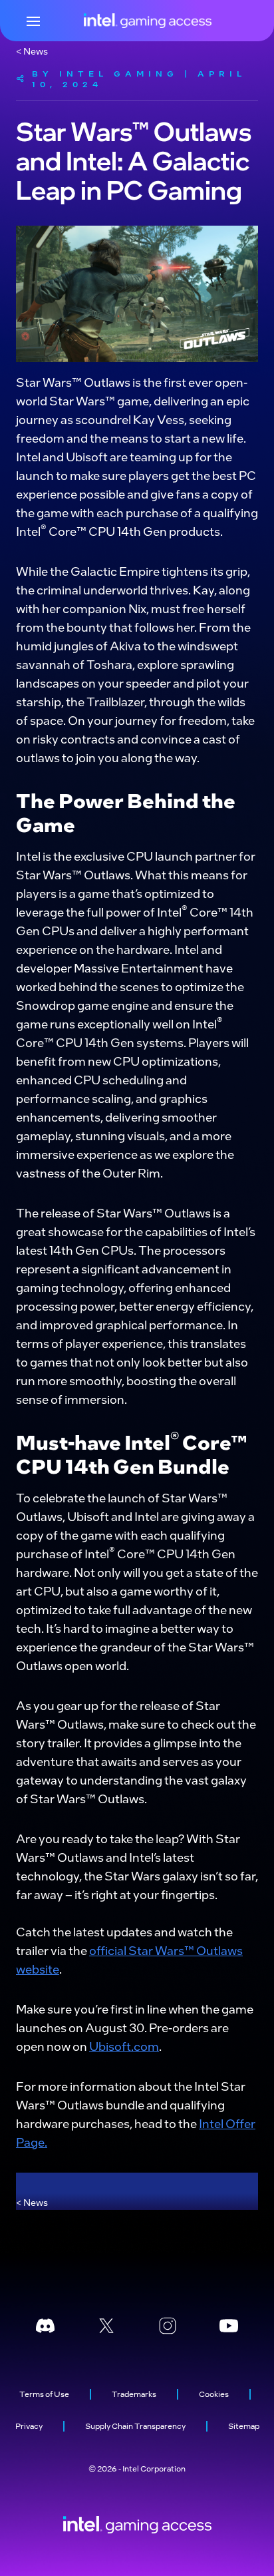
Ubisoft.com (124, 2046)
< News (32, 51)
